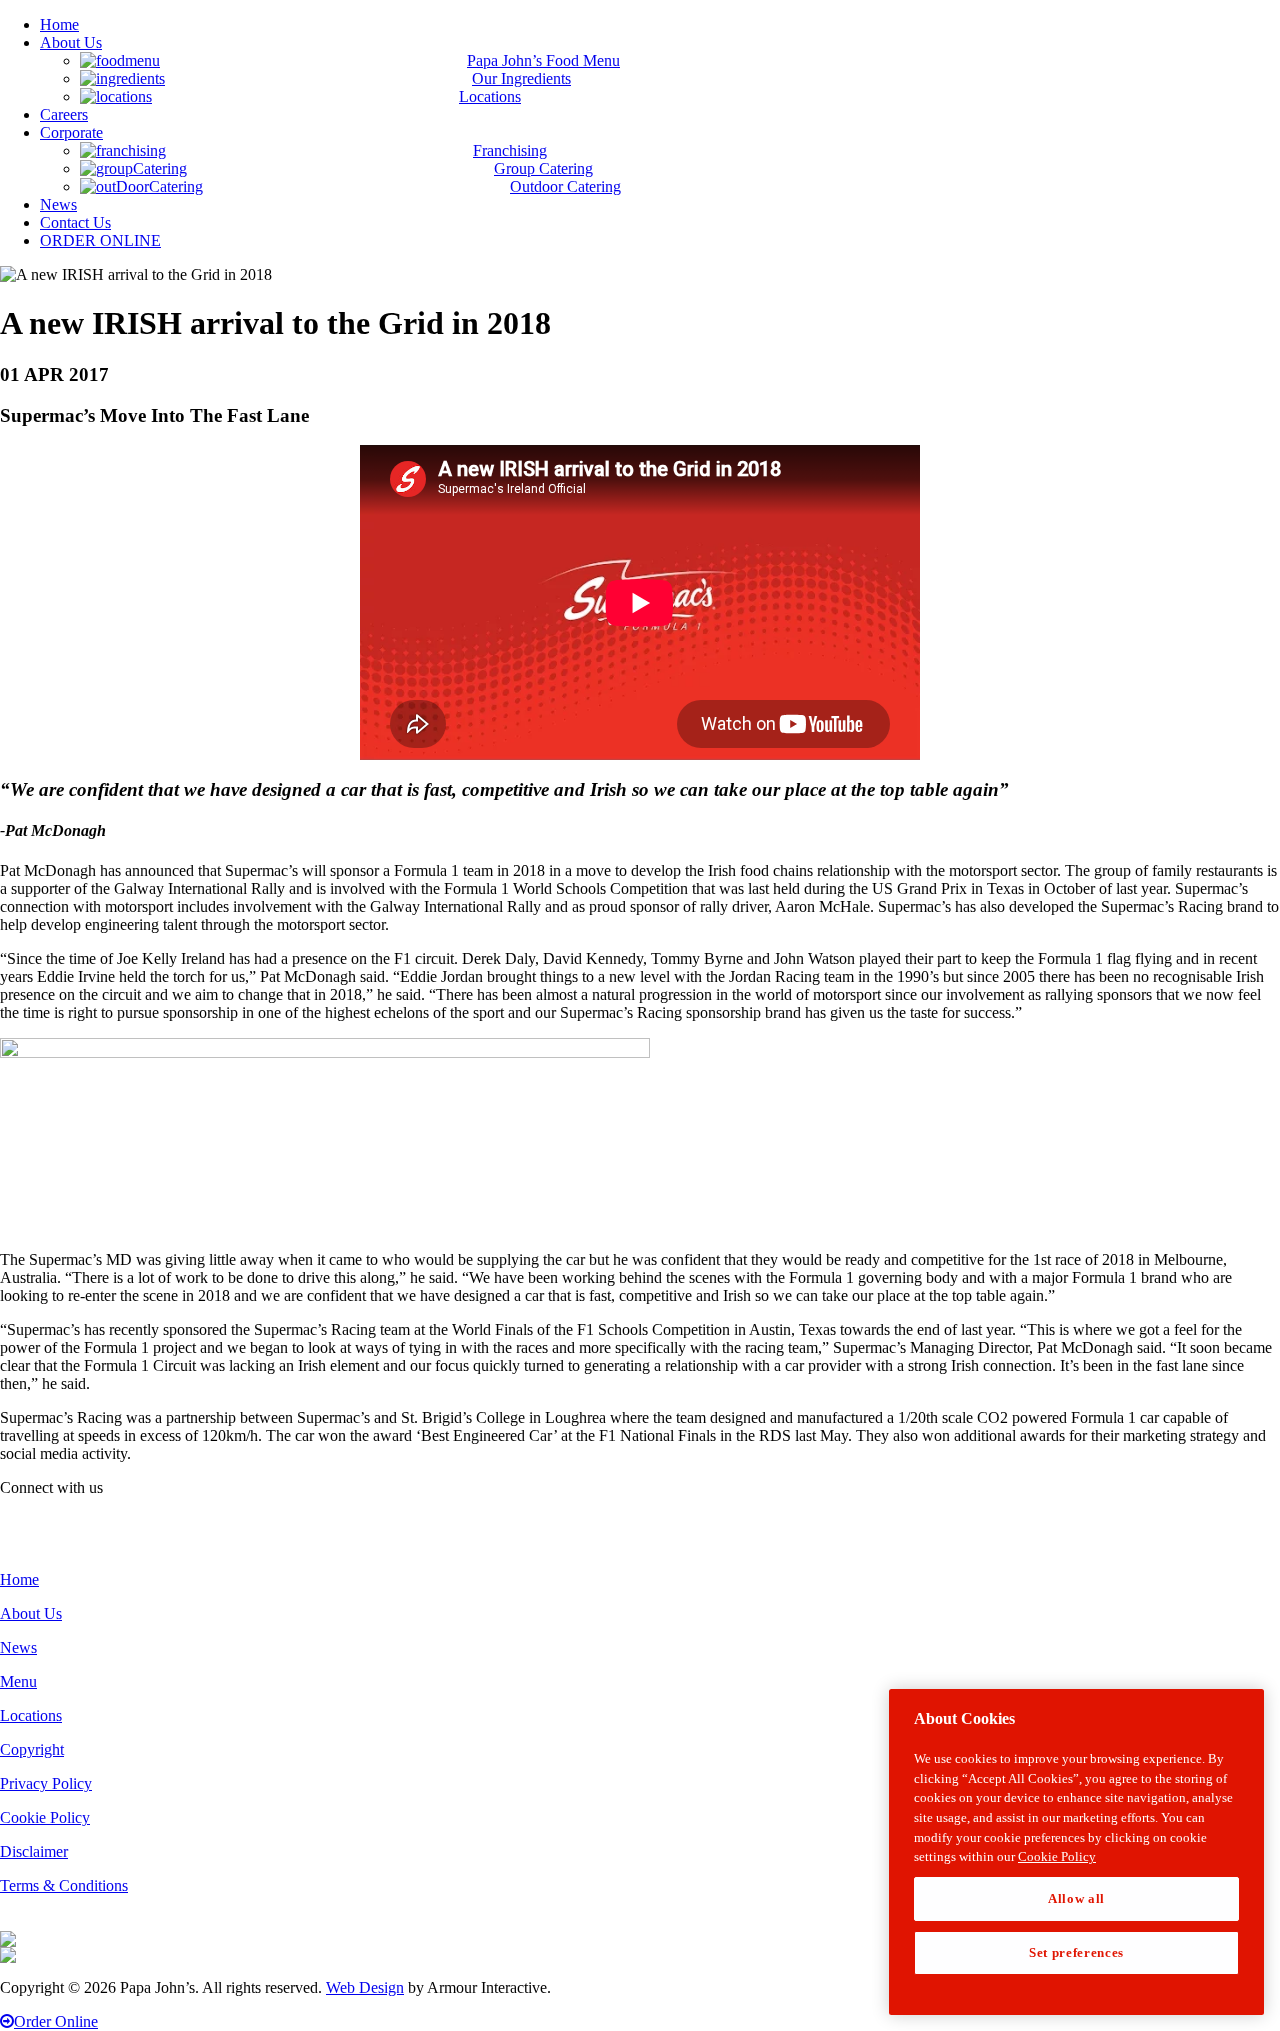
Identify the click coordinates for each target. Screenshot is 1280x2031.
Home (19, 1579)
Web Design (365, 1987)
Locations (31, 1715)
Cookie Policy (45, 1817)
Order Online (56, 2021)
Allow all (1076, 1898)
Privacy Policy (46, 1783)
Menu (18, 1681)
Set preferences (1076, 1952)
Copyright (32, 1749)
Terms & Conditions (64, 1885)
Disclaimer (34, 1851)
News (18, 1647)
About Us (31, 1613)
